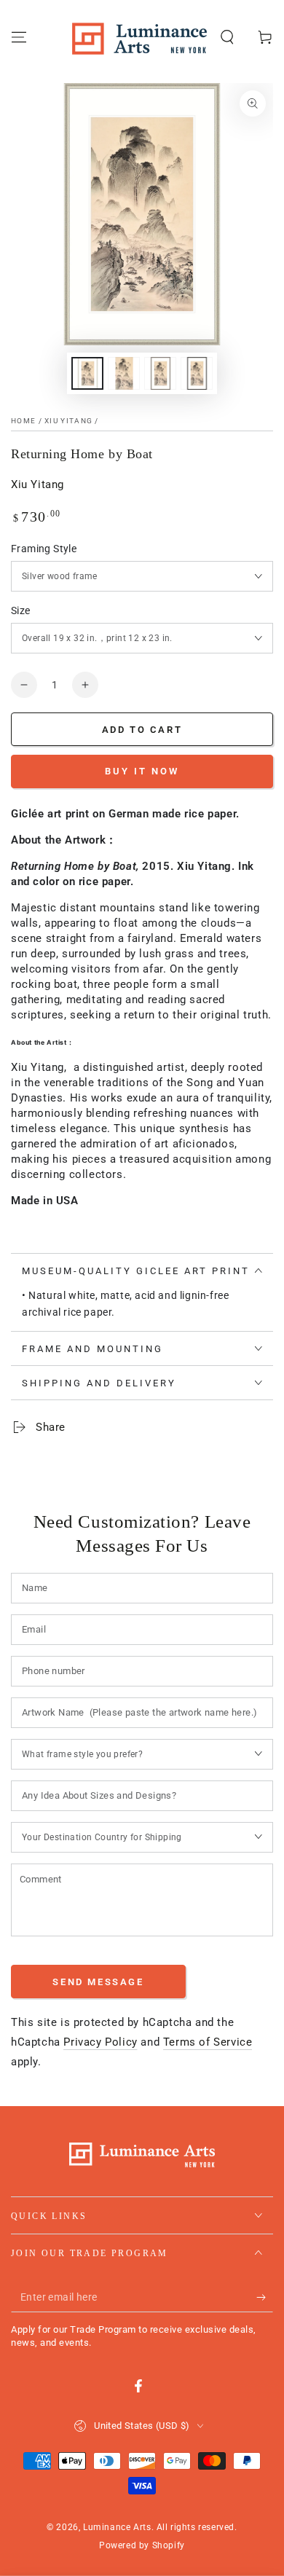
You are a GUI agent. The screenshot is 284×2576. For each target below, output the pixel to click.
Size (21, 610)
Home (23, 421)
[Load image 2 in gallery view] (124, 373)
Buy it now (142, 771)
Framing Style (44, 549)
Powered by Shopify (142, 2545)
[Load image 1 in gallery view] (87, 373)
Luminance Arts (117, 2527)
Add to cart (142, 730)
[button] (227, 37)
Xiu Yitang (68, 421)
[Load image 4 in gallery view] (197, 373)
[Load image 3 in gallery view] (160, 373)
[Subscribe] (265, 2298)
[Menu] (19, 37)
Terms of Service (208, 2042)
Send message (98, 1982)
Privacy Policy (100, 2042)
